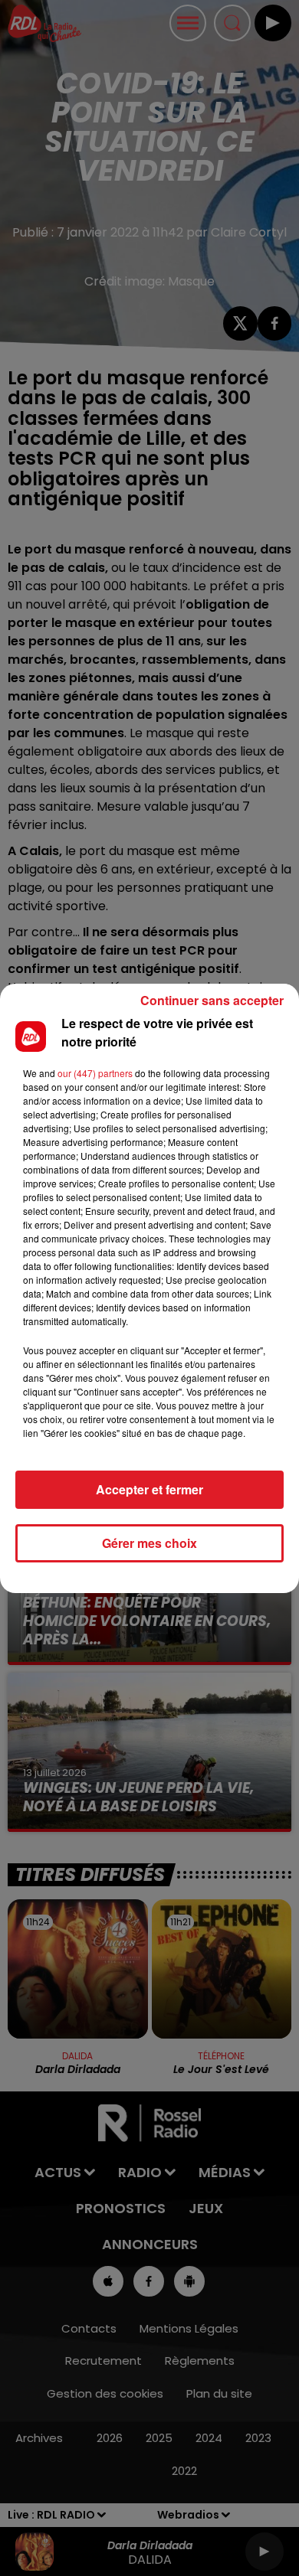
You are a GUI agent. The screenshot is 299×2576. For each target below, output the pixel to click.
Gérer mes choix (149, 1543)
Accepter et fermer (149, 1489)
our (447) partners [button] (95, 1073)
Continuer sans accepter (212, 1000)
